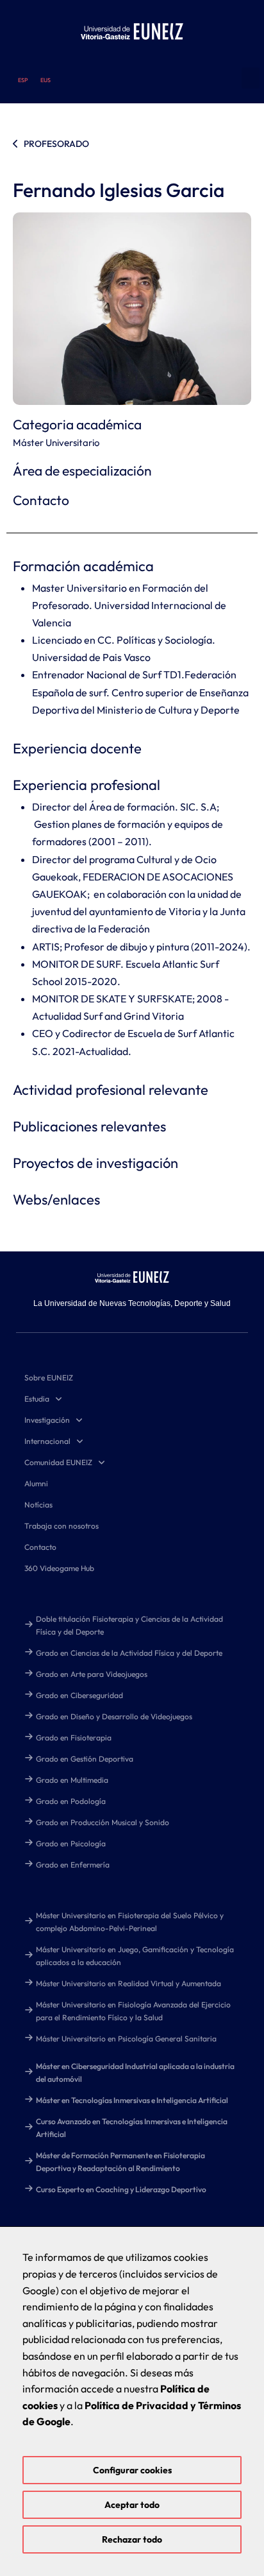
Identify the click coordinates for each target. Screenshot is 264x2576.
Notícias (38, 1505)
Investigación (47, 1420)
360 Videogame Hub (59, 1568)
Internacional (47, 1441)
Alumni (36, 1483)
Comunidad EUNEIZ (58, 1462)
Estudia (37, 1399)
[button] (251, 78)
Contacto (40, 1547)
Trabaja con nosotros (62, 1526)
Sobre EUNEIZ (49, 1378)
